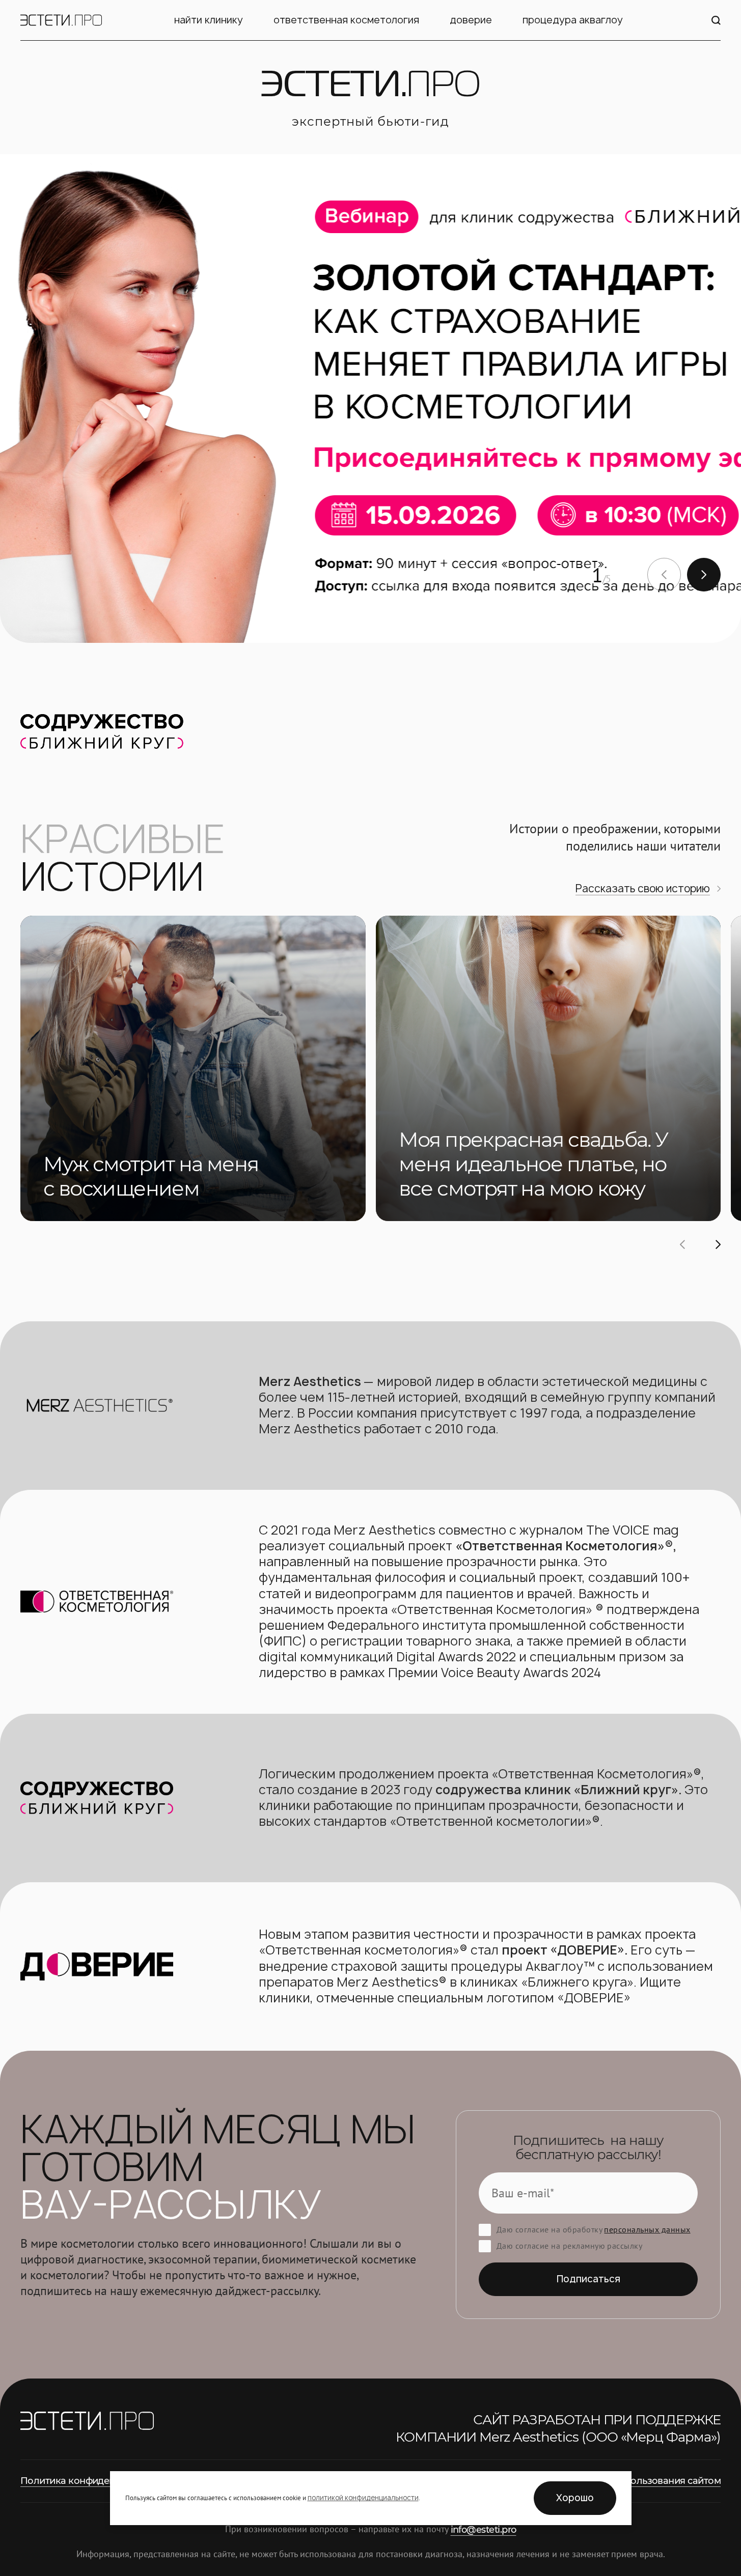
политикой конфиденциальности (363, 2498)
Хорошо (575, 2498)
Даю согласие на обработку (594, 2229)
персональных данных (647, 2229)
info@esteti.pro (484, 2530)
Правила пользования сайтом (651, 2481)
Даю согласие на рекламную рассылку (569, 2246)
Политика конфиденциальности (95, 2481)
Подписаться (588, 2279)
